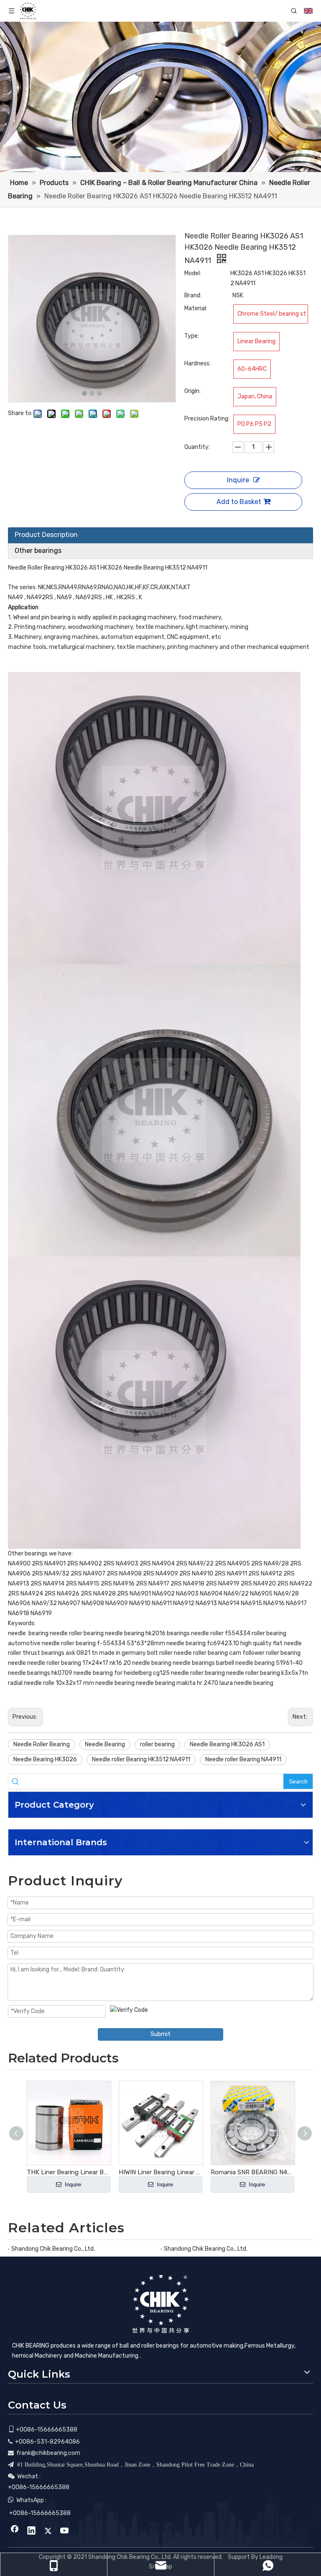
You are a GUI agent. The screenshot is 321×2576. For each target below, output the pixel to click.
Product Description (46, 535)
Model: (193, 273)
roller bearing (157, 1744)
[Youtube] (65, 2531)
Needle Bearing (105, 1744)
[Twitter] (48, 2531)
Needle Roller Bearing (42, 1744)
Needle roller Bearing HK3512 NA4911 (141, 1759)
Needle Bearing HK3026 (45, 1759)
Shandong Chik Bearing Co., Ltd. (53, 2249)
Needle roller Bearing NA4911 (243, 1759)
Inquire (238, 480)
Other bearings (38, 551)
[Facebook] (15, 2531)
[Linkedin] (31, 2531)
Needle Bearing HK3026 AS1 (227, 1744)
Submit (160, 2034)
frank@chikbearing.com (48, 2453)
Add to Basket (239, 502)
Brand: (193, 295)
